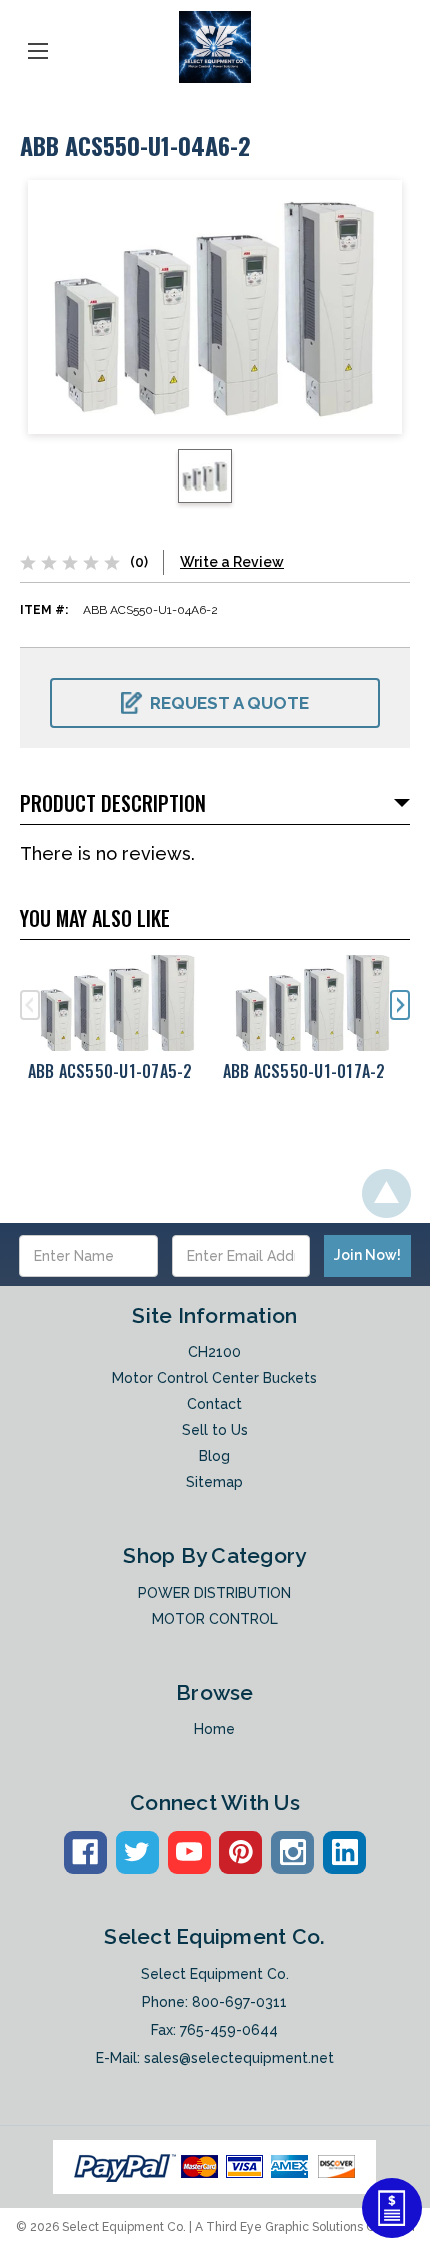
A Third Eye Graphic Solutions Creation (305, 2227)
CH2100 (214, 1352)
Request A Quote (229, 703)
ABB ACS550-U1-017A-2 (304, 1071)
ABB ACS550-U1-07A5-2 (110, 1071)
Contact (214, 1404)
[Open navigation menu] (38, 47)
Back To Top (386, 1193)
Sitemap (214, 1482)
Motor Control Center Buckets (214, 1378)
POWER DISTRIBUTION (214, 1593)
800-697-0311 (239, 2002)
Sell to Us (215, 1430)
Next (400, 1005)
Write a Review (232, 562)
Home (214, 1729)
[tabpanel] (117, 1025)
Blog (214, 1456)
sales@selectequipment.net (239, 2058)
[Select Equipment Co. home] (215, 47)
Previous (30, 1005)
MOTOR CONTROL (215, 1619)
